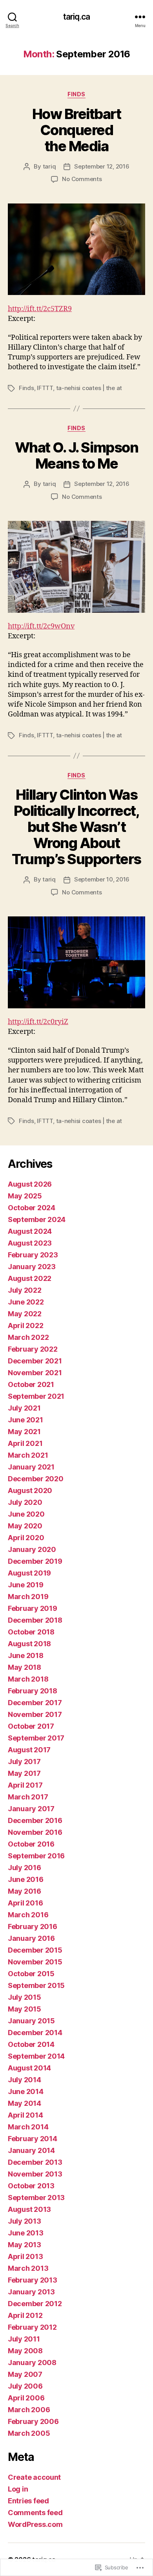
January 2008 (32, 2363)
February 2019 (33, 1608)
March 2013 (28, 2268)
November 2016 (35, 1832)
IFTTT (45, 388)
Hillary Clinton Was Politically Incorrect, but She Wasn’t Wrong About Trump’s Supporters (76, 827)
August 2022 (30, 1278)
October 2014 (31, 2044)
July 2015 (25, 1997)
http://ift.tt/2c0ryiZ (38, 1022)
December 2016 (35, 1820)
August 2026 (30, 1184)
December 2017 (35, 1703)
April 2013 (25, 2256)
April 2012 (25, 2315)
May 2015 (25, 2009)
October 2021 (31, 1384)
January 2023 (32, 1267)
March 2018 (28, 1679)
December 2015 (35, 1950)
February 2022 (33, 1349)
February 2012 (32, 2327)
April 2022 (25, 1326)
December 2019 (35, 1561)
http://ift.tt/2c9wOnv (41, 626)
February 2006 (33, 2421)
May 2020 (25, 1526)
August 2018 (29, 1644)
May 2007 (25, 2374)
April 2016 (25, 1903)
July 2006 (25, 2386)
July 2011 (24, 2339)
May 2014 (25, 2103)
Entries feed (28, 2501)
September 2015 (36, 1985)
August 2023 (30, 1243)
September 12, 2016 (102, 166)
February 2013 (33, 2280)
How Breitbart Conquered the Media (77, 130)
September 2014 (36, 2056)
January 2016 (31, 1938)
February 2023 (33, 1255)
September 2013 (36, 2198)
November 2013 (35, 2174)
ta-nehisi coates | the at (89, 388)
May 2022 (25, 1314)
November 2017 (35, 1714)
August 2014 (29, 2068)
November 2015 (35, 1962)
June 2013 (26, 2233)
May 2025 (25, 1196)
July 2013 (25, 2221)
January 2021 (31, 1467)
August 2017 (29, 1750)
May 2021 (24, 1432)
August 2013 (29, 2209)
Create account (34, 2477)
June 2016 (26, 1879)
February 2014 (33, 2139)
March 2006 (29, 2410)
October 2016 (31, 1844)
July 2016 (25, 1868)
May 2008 (25, 2351)
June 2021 (25, 1420)
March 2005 (29, 2433)
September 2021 (36, 1396)
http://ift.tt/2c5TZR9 (40, 309)
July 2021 (24, 1408)
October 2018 (31, 1632)
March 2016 (28, 1915)
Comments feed (35, 2513)
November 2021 (35, 1373)
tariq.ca (76, 17)
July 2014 (25, 2080)
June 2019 (26, 1585)
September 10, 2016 (102, 879)
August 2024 (30, 1231)
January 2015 (31, 2021)
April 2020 (26, 1538)
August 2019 (29, 1573)
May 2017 (24, 1773)
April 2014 (25, 2115)
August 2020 (30, 1490)
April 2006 (26, 2398)
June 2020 (26, 1514)
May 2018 (25, 1667)
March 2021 (28, 1455)
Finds (76, 94)
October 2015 (31, 1974)
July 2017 (24, 1762)
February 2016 (33, 1927)
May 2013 (25, 2245)
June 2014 (26, 2091)
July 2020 (25, 1502)
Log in (18, 2489)
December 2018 (35, 1620)
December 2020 (36, 1479)
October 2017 (31, 1726)
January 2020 (32, 1549)
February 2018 (33, 1691)
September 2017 (36, 1738)
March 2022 (28, 1337)
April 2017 (25, 1785)
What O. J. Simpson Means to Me (76, 455)
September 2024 (37, 1219)
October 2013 (31, 2186)
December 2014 (35, 2033)
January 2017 (31, 1809)
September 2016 (36, 1856)
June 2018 (26, 1655)
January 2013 (31, 2292)
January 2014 (31, 2150)
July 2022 (25, 1290)
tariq (49, 166)
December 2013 (35, 2162)
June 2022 (26, 1302)
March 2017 (28, 1797)
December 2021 (35, 1361)
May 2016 (25, 1891)
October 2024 (32, 1208)
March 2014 (28, 2127)
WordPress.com (35, 2524)
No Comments (82, 179)
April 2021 (25, 1443)
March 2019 (28, 1597)
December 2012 (35, 2304)
